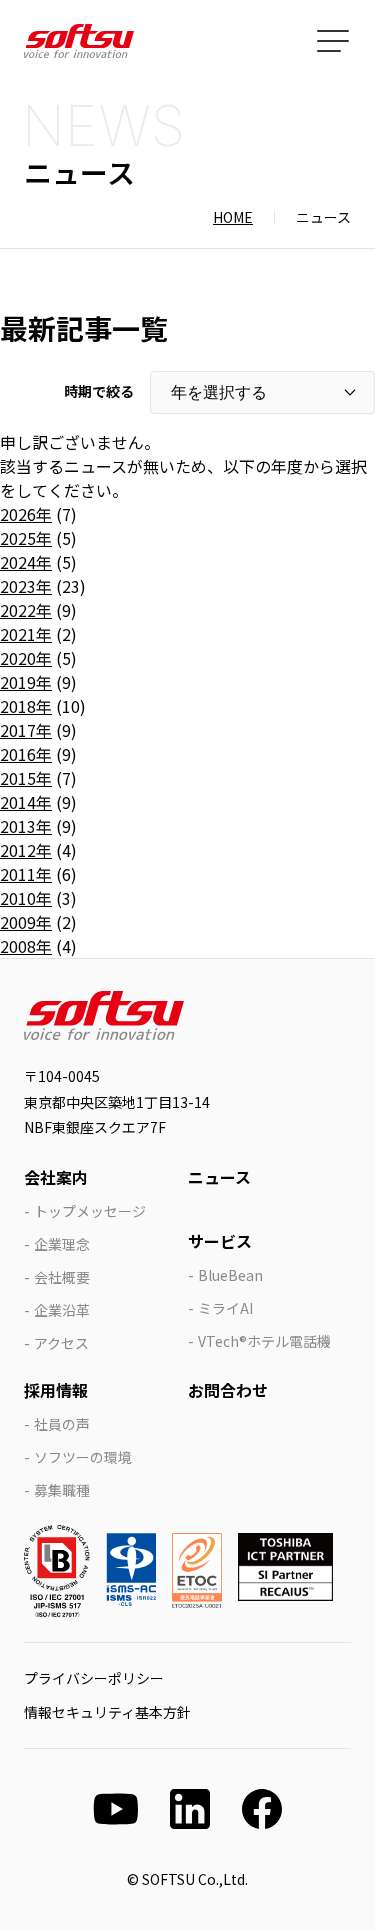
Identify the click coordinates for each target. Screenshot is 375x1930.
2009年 (26, 922)
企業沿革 (62, 1310)
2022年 (26, 610)
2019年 (26, 682)
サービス (220, 1241)
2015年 (26, 778)
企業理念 (62, 1244)
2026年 (26, 514)
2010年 (26, 898)
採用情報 (56, 1390)
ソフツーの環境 (83, 1457)
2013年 (26, 826)
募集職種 (62, 1490)
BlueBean (230, 1275)
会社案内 (56, 1177)
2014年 (26, 802)
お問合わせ (228, 1390)
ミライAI (225, 1308)
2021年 (26, 634)
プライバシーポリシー (94, 1678)
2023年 (26, 586)
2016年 (26, 754)
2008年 (26, 946)
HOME (233, 217)
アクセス (61, 1343)
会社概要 (62, 1277)
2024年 (26, 562)
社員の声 (62, 1424)
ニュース (219, 1177)
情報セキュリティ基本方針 (107, 1712)
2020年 (26, 658)
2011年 (26, 874)
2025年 (26, 538)
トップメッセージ (90, 1211)
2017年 (26, 730)
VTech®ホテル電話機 (264, 1341)
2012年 (26, 850)
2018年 (26, 706)
